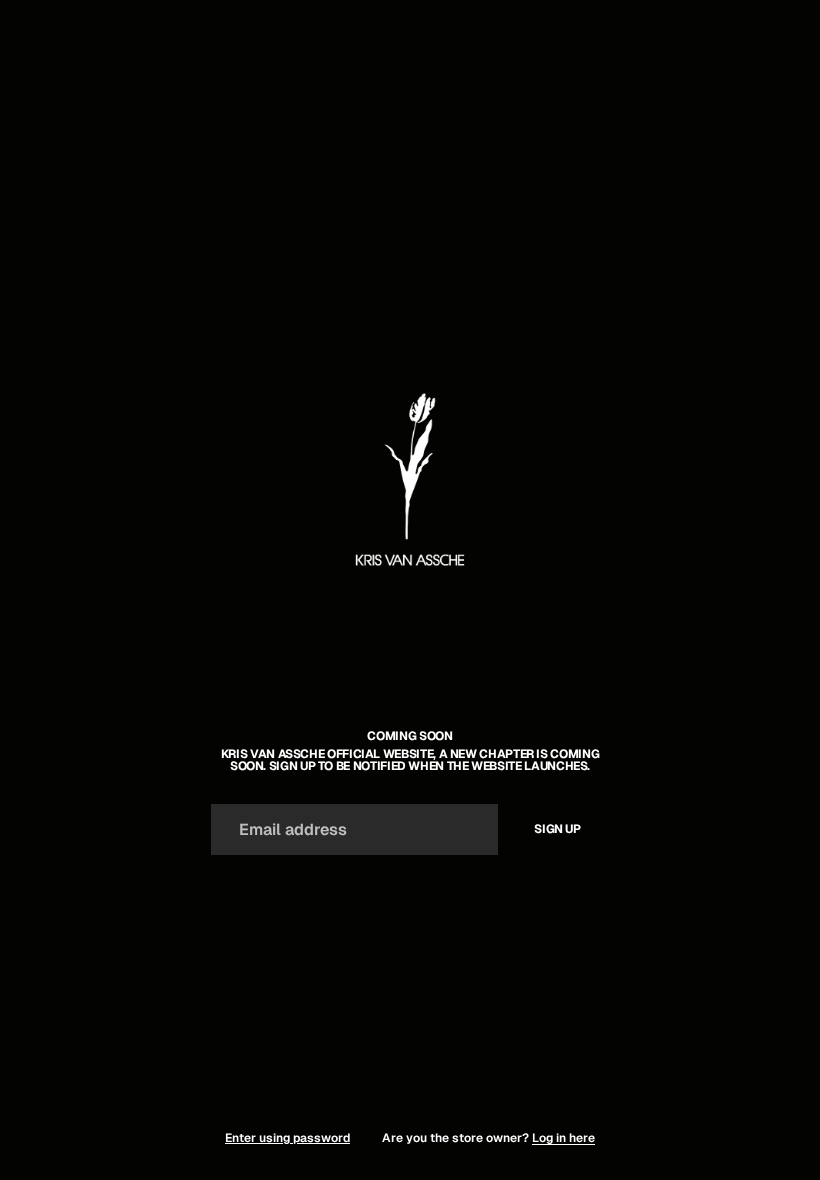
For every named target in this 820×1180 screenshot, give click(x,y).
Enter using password (287, 1138)
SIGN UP (557, 829)
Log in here (563, 1138)
